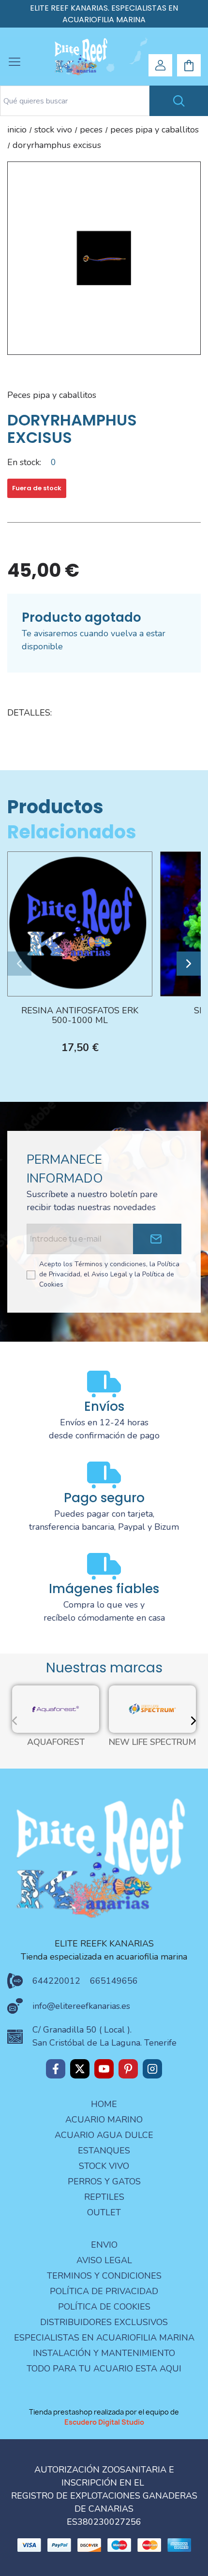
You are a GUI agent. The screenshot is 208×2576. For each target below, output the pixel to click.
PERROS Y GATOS (104, 2181)
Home (104, 2104)
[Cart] (189, 66)
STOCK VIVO (104, 2166)
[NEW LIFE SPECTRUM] (152, 1708)
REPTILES (104, 2197)
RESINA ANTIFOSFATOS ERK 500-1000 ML (80, 1016)
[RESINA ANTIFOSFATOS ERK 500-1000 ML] (80, 923)
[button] (19, 964)
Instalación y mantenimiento (104, 2353)
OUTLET (104, 2212)
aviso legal (104, 2260)
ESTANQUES (104, 2151)
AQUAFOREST (56, 1742)
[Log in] (161, 65)
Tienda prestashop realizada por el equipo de (104, 2417)
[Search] (179, 101)
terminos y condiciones (104, 2276)
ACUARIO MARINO (104, 2120)
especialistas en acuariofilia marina (104, 2338)
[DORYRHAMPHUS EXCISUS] (104, 258)
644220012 (56, 1981)
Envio (104, 2245)
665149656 (114, 1981)
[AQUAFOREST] (56, 1708)
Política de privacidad (104, 2291)
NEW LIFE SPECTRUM (152, 1742)
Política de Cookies (104, 2307)
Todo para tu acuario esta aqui (104, 2369)
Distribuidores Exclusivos (104, 2322)
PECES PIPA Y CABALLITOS (52, 395)
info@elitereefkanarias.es (81, 2006)
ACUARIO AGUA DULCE (104, 2135)
